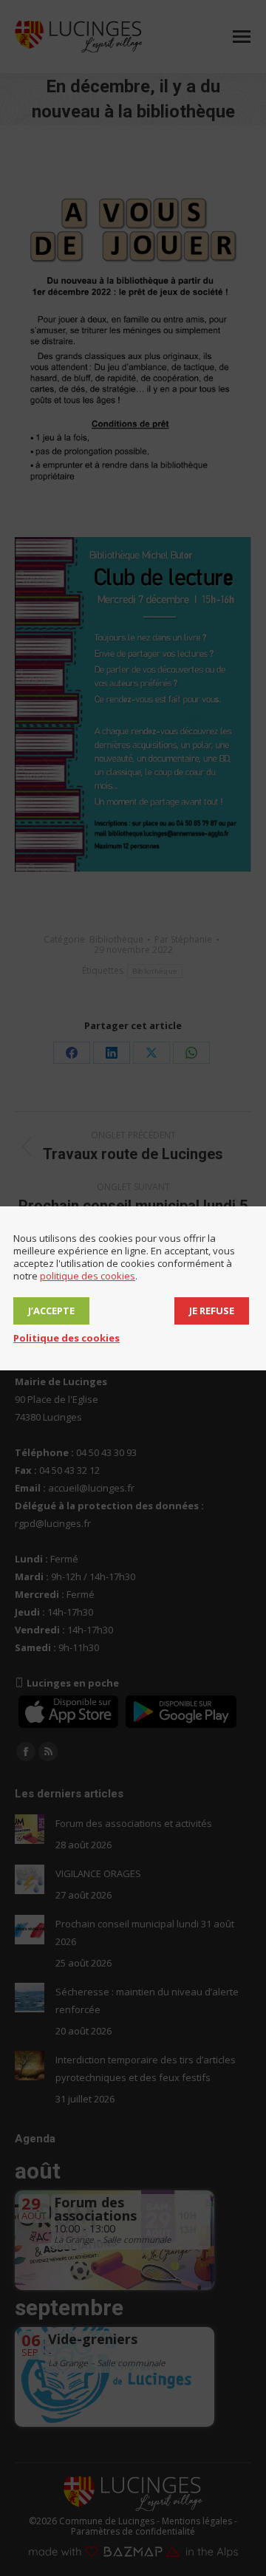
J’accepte (51, 1311)
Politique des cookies (66, 1338)
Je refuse (212, 1311)
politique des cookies (88, 1276)
